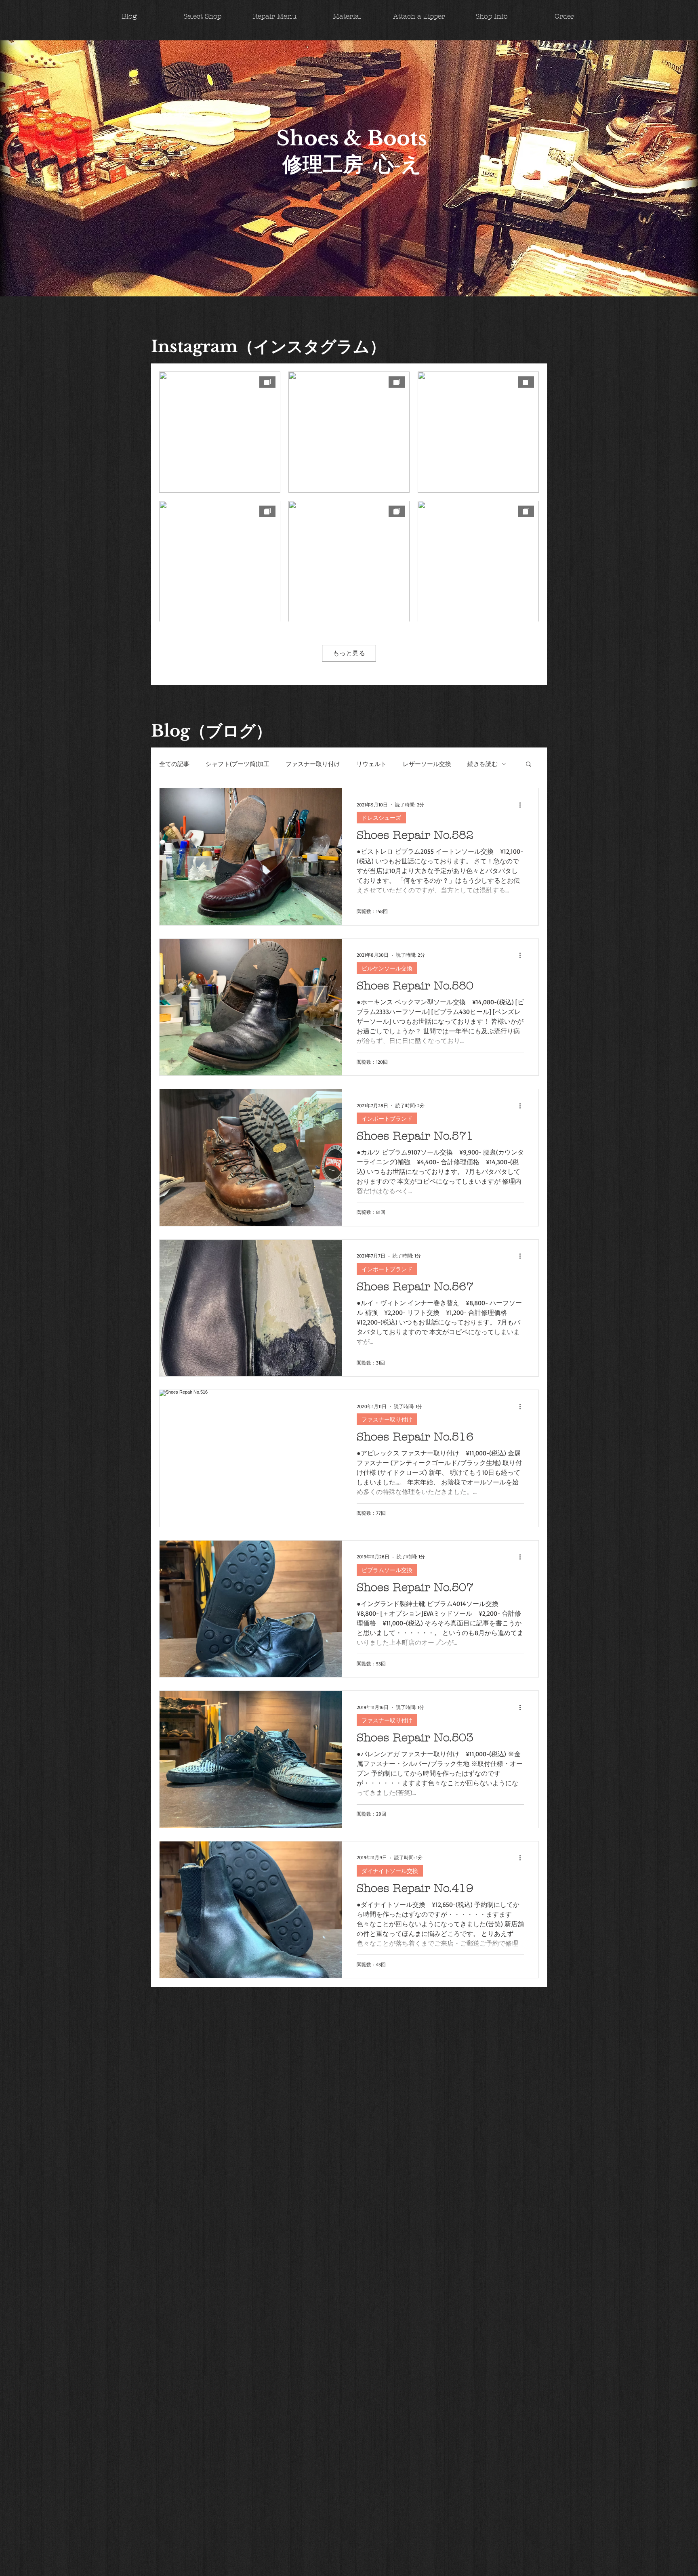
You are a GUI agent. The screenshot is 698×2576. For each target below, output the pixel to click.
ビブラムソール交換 (387, 1570)
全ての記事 (174, 764)
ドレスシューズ (381, 818)
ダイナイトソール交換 (390, 1871)
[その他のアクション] (523, 805)
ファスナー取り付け (313, 764)
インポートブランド (387, 1118)
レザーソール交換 (427, 764)
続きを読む (483, 764)
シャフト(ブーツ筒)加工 (238, 764)
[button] (529, 765)
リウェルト (371, 764)
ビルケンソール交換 (387, 968)
